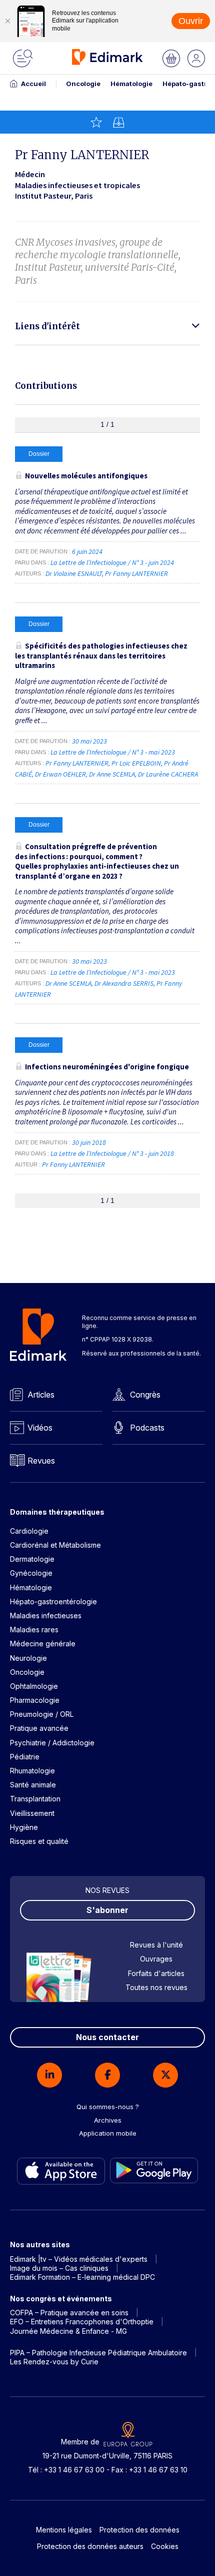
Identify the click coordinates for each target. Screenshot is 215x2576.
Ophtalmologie (34, 1686)
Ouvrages (156, 1959)
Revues (41, 1461)
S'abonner (107, 1910)
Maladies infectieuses (46, 1616)
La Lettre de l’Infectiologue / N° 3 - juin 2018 (113, 1153)
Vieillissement (32, 1813)
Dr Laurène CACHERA (168, 774)
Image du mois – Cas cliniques (59, 2268)
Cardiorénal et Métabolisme (55, 1545)
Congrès (145, 1395)
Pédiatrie (25, 1757)
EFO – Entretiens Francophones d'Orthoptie (82, 2322)
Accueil (33, 84)
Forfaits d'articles (156, 1973)
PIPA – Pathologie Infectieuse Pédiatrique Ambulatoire (98, 2353)
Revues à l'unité (156, 1945)
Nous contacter (107, 2037)
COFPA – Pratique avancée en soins (69, 2313)
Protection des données (139, 2530)
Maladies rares (34, 1630)
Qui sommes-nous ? (108, 2107)
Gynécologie (31, 1573)
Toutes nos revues (156, 1987)
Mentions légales (64, 2530)
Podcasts (147, 1428)
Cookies (165, 2546)
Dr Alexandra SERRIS (124, 983)
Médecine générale (43, 1644)
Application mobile (108, 2133)
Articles (41, 1395)
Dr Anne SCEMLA (112, 774)
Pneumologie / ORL (42, 1714)
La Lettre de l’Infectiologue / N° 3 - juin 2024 (113, 562)
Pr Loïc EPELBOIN (136, 763)
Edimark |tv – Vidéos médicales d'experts (79, 2259)
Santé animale (33, 1785)
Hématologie (131, 84)
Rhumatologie (32, 1771)
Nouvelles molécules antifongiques (86, 476)
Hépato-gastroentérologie (53, 1601)
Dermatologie (32, 1559)
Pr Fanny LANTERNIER (136, 573)
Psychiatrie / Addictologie (52, 1743)
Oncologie (83, 84)
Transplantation (35, 1799)
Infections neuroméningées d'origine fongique (107, 1067)
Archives (108, 2120)
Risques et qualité (39, 1841)
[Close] (7, 21)
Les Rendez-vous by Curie (54, 2362)
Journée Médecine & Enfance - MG (68, 2331)
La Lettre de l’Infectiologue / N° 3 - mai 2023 (113, 752)
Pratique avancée (39, 1728)
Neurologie (28, 1658)
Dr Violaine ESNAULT (74, 573)
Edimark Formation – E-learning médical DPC (82, 2277)
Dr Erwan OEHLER (60, 774)
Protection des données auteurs (90, 2546)
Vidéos (40, 1428)
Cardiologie (29, 1531)
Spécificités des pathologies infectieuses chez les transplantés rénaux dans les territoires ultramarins (101, 656)
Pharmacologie (35, 1700)
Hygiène (24, 1827)
